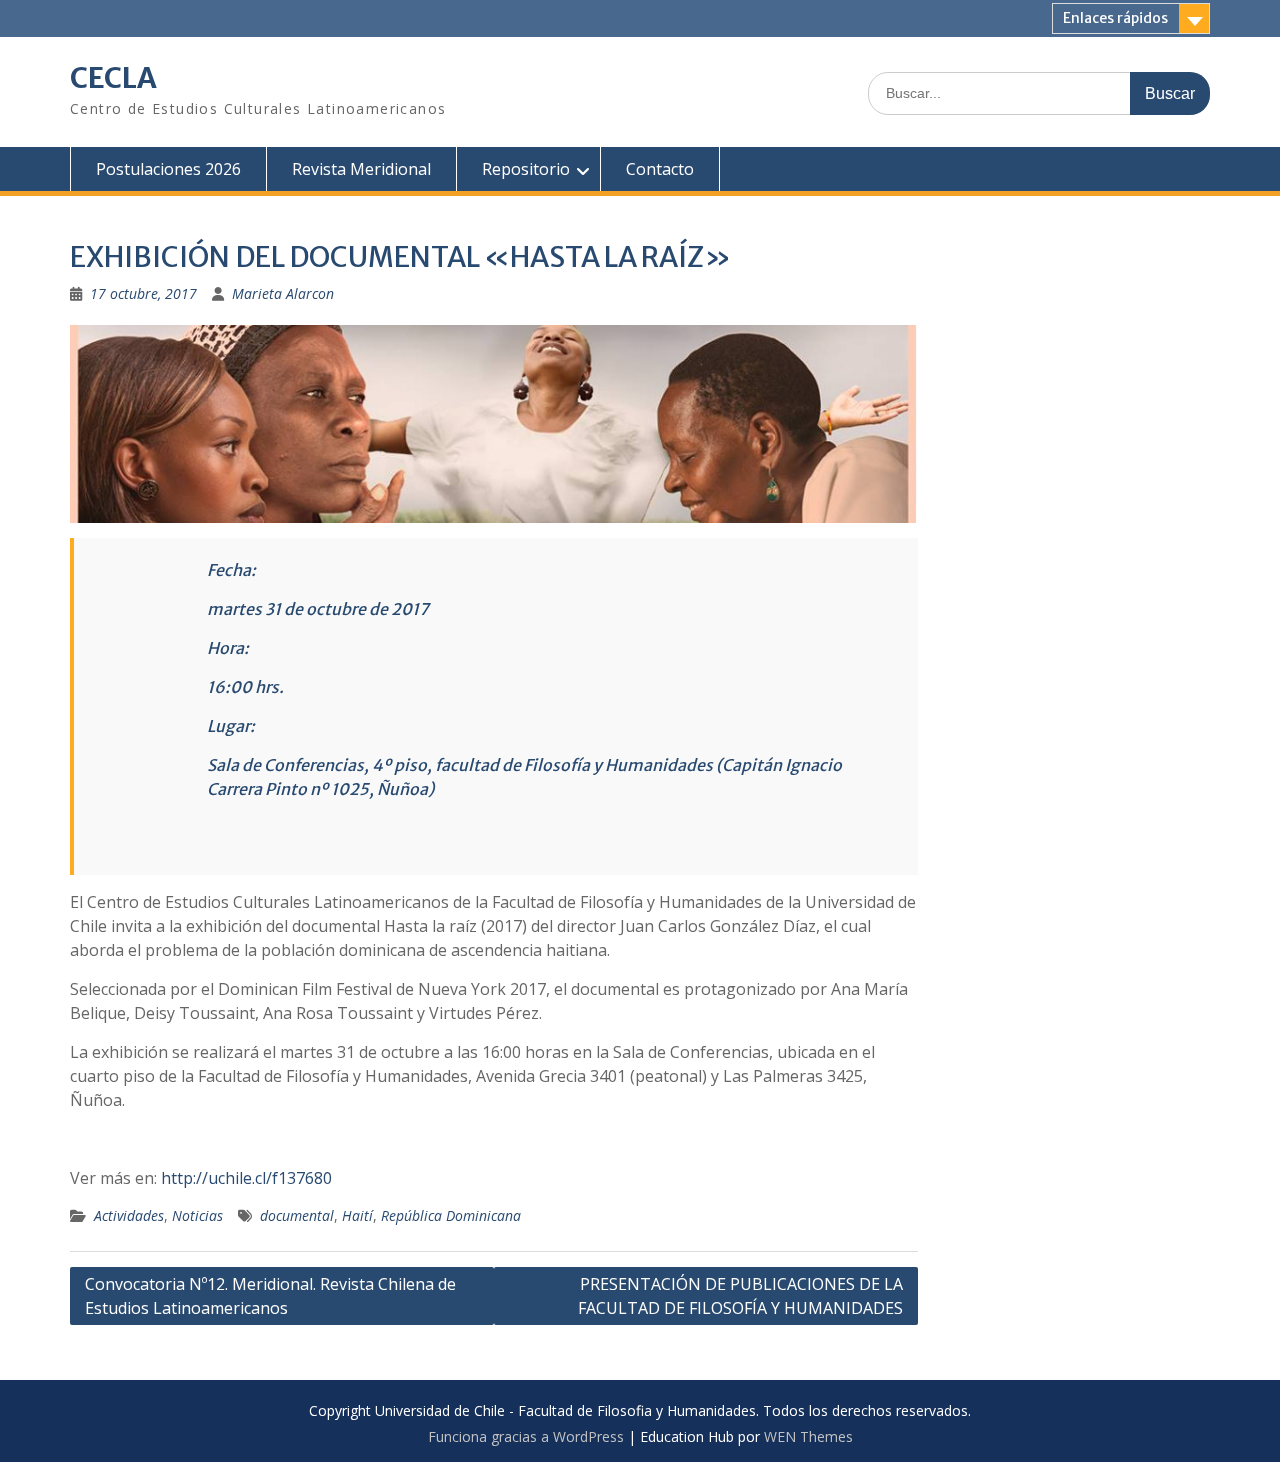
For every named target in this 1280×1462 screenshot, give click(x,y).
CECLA (113, 78)
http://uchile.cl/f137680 (246, 1178)
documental (297, 1215)
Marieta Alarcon (283, 293)
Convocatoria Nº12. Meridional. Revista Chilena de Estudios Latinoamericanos (270, 1296)
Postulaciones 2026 (168, 169)
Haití (357, 1215)
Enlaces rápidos (1115, 18)
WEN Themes (808, 1436)
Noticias (197, 1215)
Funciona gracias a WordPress (526, 1436)
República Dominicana (451, 1215)
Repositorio (526, 169)
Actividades (129, 1215)
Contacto (660, 169)
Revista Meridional (361, 169)
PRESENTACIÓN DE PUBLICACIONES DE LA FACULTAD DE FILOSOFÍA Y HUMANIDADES (740, 1296)
